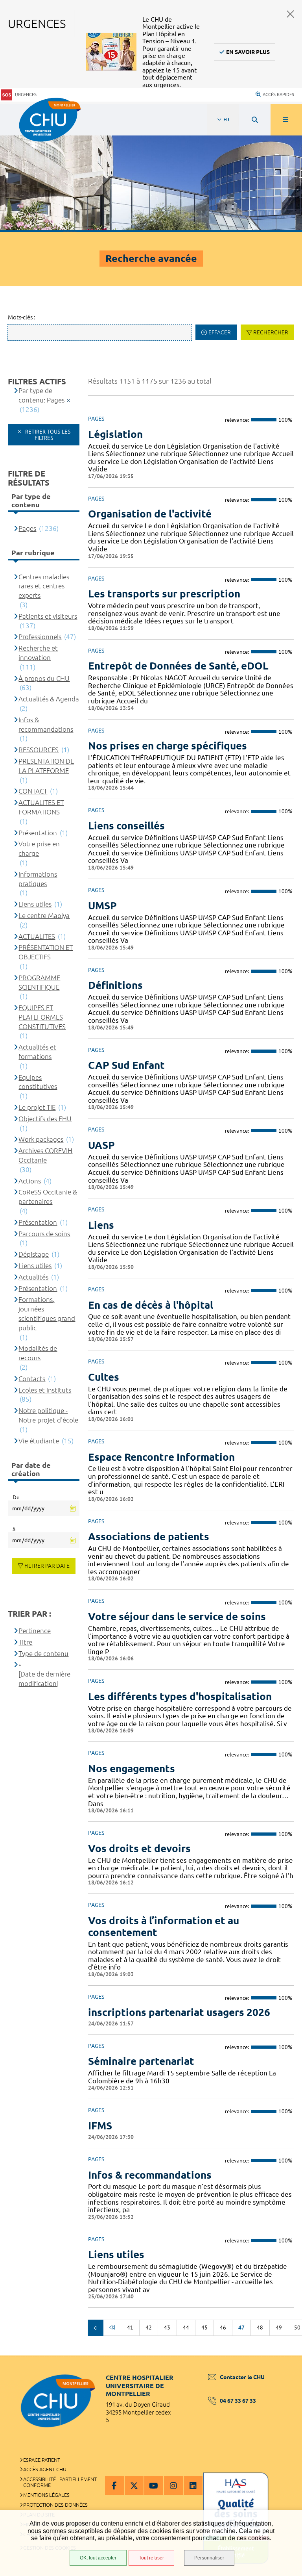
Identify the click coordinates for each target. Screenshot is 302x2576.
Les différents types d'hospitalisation (180, 1696)
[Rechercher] (255, 120)
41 (130, 2327)
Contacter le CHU (242, 2377)
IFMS (100, 2126)
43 (167, 2327)
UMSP (102, 906)
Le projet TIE (37, 1107)
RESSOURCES (39, 750)
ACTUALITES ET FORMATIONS (41, 807)
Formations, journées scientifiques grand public (47, 1313)
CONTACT (33, 791)
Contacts (32, 1379)
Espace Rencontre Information (161, 1457)
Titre (25, 1642)
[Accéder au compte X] (134, 2485)
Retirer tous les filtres (47, 435)
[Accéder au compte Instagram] (173, 2485)
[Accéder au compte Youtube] (154, 2485)
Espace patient (42, 2460)
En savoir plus (248, 52)
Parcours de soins (44, 1234)
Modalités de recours (38, 1353)
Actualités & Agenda (49, 699)
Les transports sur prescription (164, 594)
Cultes (104, 1377)
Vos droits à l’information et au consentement (164, 1926)
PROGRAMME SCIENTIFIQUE (39, 982)
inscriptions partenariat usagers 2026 (179, 2012)
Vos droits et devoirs (139, 1848)
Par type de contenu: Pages (41, 395)
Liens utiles (116, 2254)
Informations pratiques (38, 879)
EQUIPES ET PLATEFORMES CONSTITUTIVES (42, 1017)
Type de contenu (43, 1653)
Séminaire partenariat (141, 2061)
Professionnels (40, 637)
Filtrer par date (47, 1566)
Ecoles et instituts (45, 1390)
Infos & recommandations (150, 2175)
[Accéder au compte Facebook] (114, 2485)
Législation (115, 434)
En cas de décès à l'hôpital (151, 1305)
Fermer (291, 14)
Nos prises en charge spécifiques (168, 746)
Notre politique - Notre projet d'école (48, 1415)
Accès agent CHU (45, 2469)
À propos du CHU (44, 678)
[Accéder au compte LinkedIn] (193, 2485)
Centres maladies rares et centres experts (44, 586)
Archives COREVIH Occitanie (45, 1155)
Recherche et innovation (38, 653)
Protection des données (55, 2505)
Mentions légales (46, 2495)
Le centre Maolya (44, 915)
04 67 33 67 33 (238, 2401)
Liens (101, 1225)
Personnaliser (209, 2558)
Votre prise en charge (39, 848)
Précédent (96, 2327)
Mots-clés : (22, 317)
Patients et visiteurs (48, 616)
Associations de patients (149, 1537)
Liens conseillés (126, 826)
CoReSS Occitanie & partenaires (48, 1197)
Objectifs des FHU (45, 1119)
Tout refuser (151, 2558)
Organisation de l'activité (150, 514)
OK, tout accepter (98, 2558)
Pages (27, 528)
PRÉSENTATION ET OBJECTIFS (46, 952)
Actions (30, 1181)
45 (204, 2327)
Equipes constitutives (38, 1082)
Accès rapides (278, 95)
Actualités (33, 1277)
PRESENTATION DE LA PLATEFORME (46, 766)
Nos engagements (132, 1768)
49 (279, 2327)
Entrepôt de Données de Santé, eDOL (178, 666)
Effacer (220, 332)
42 (149, 2327)
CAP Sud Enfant (126, 1065)
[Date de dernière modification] (44, 1679)
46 (223, 2327)
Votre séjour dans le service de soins (177, 1616)
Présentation (38, 833)
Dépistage (34, 1254)
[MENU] (286, 120)
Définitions (115, 985)
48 (260, 2327)
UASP (101, 1145)
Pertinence (35, 1631)
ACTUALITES (37, 936)
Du (16, 1497)
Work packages (41, 1139)
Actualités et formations (37, 1052)
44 (186, 2327)
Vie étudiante (39, 1441)
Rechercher (271, 332)
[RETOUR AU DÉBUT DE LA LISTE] (112, 2327)
